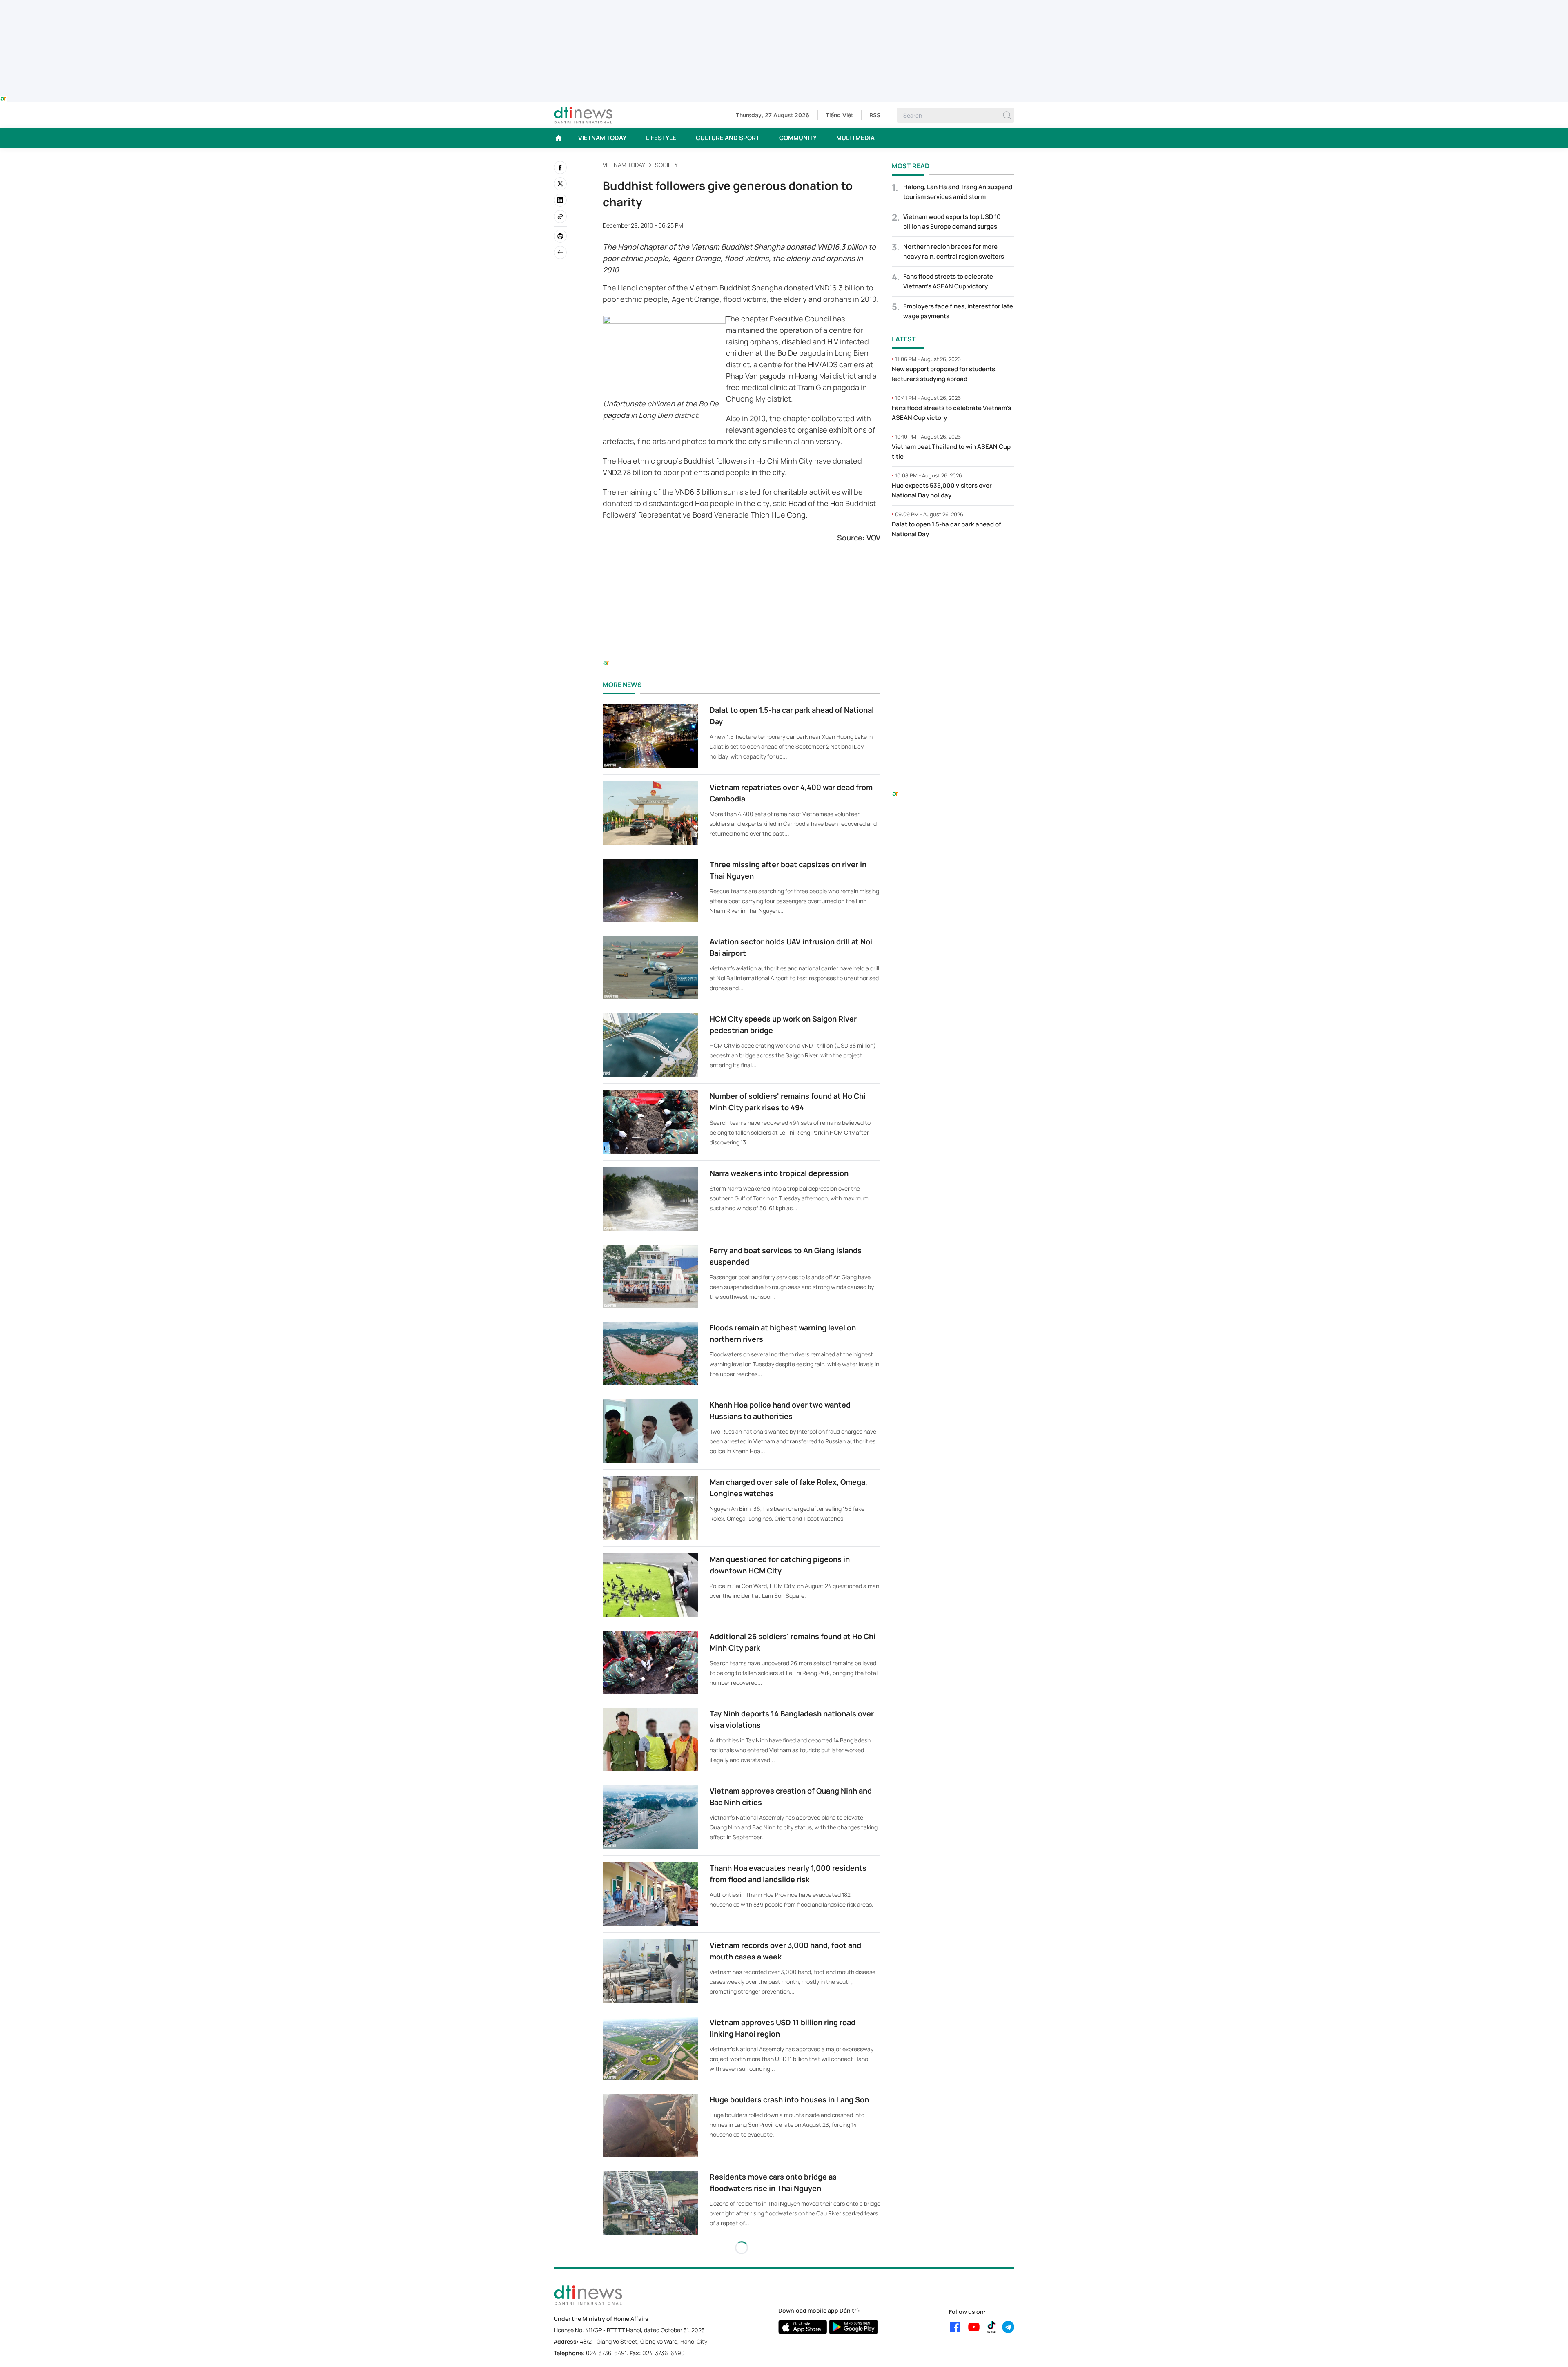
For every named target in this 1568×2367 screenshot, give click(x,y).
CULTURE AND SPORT (728, 138)
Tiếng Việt (839, 115)
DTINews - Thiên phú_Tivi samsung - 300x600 (953, 562)
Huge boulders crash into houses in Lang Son (789, 2099)
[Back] (560, 252)
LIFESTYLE (661, 138)
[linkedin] (560, 200)
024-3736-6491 (606, 2353)
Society (666, 165)
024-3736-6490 (664, 2353)
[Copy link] (560, 216)
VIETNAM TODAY (602, 138)
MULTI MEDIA (855, 138)
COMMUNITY (798, 138)
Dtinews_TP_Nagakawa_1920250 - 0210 (784, 5)
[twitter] (560, 184)
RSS (875, 115)
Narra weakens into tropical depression (779, 1173)
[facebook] (560, 167)
